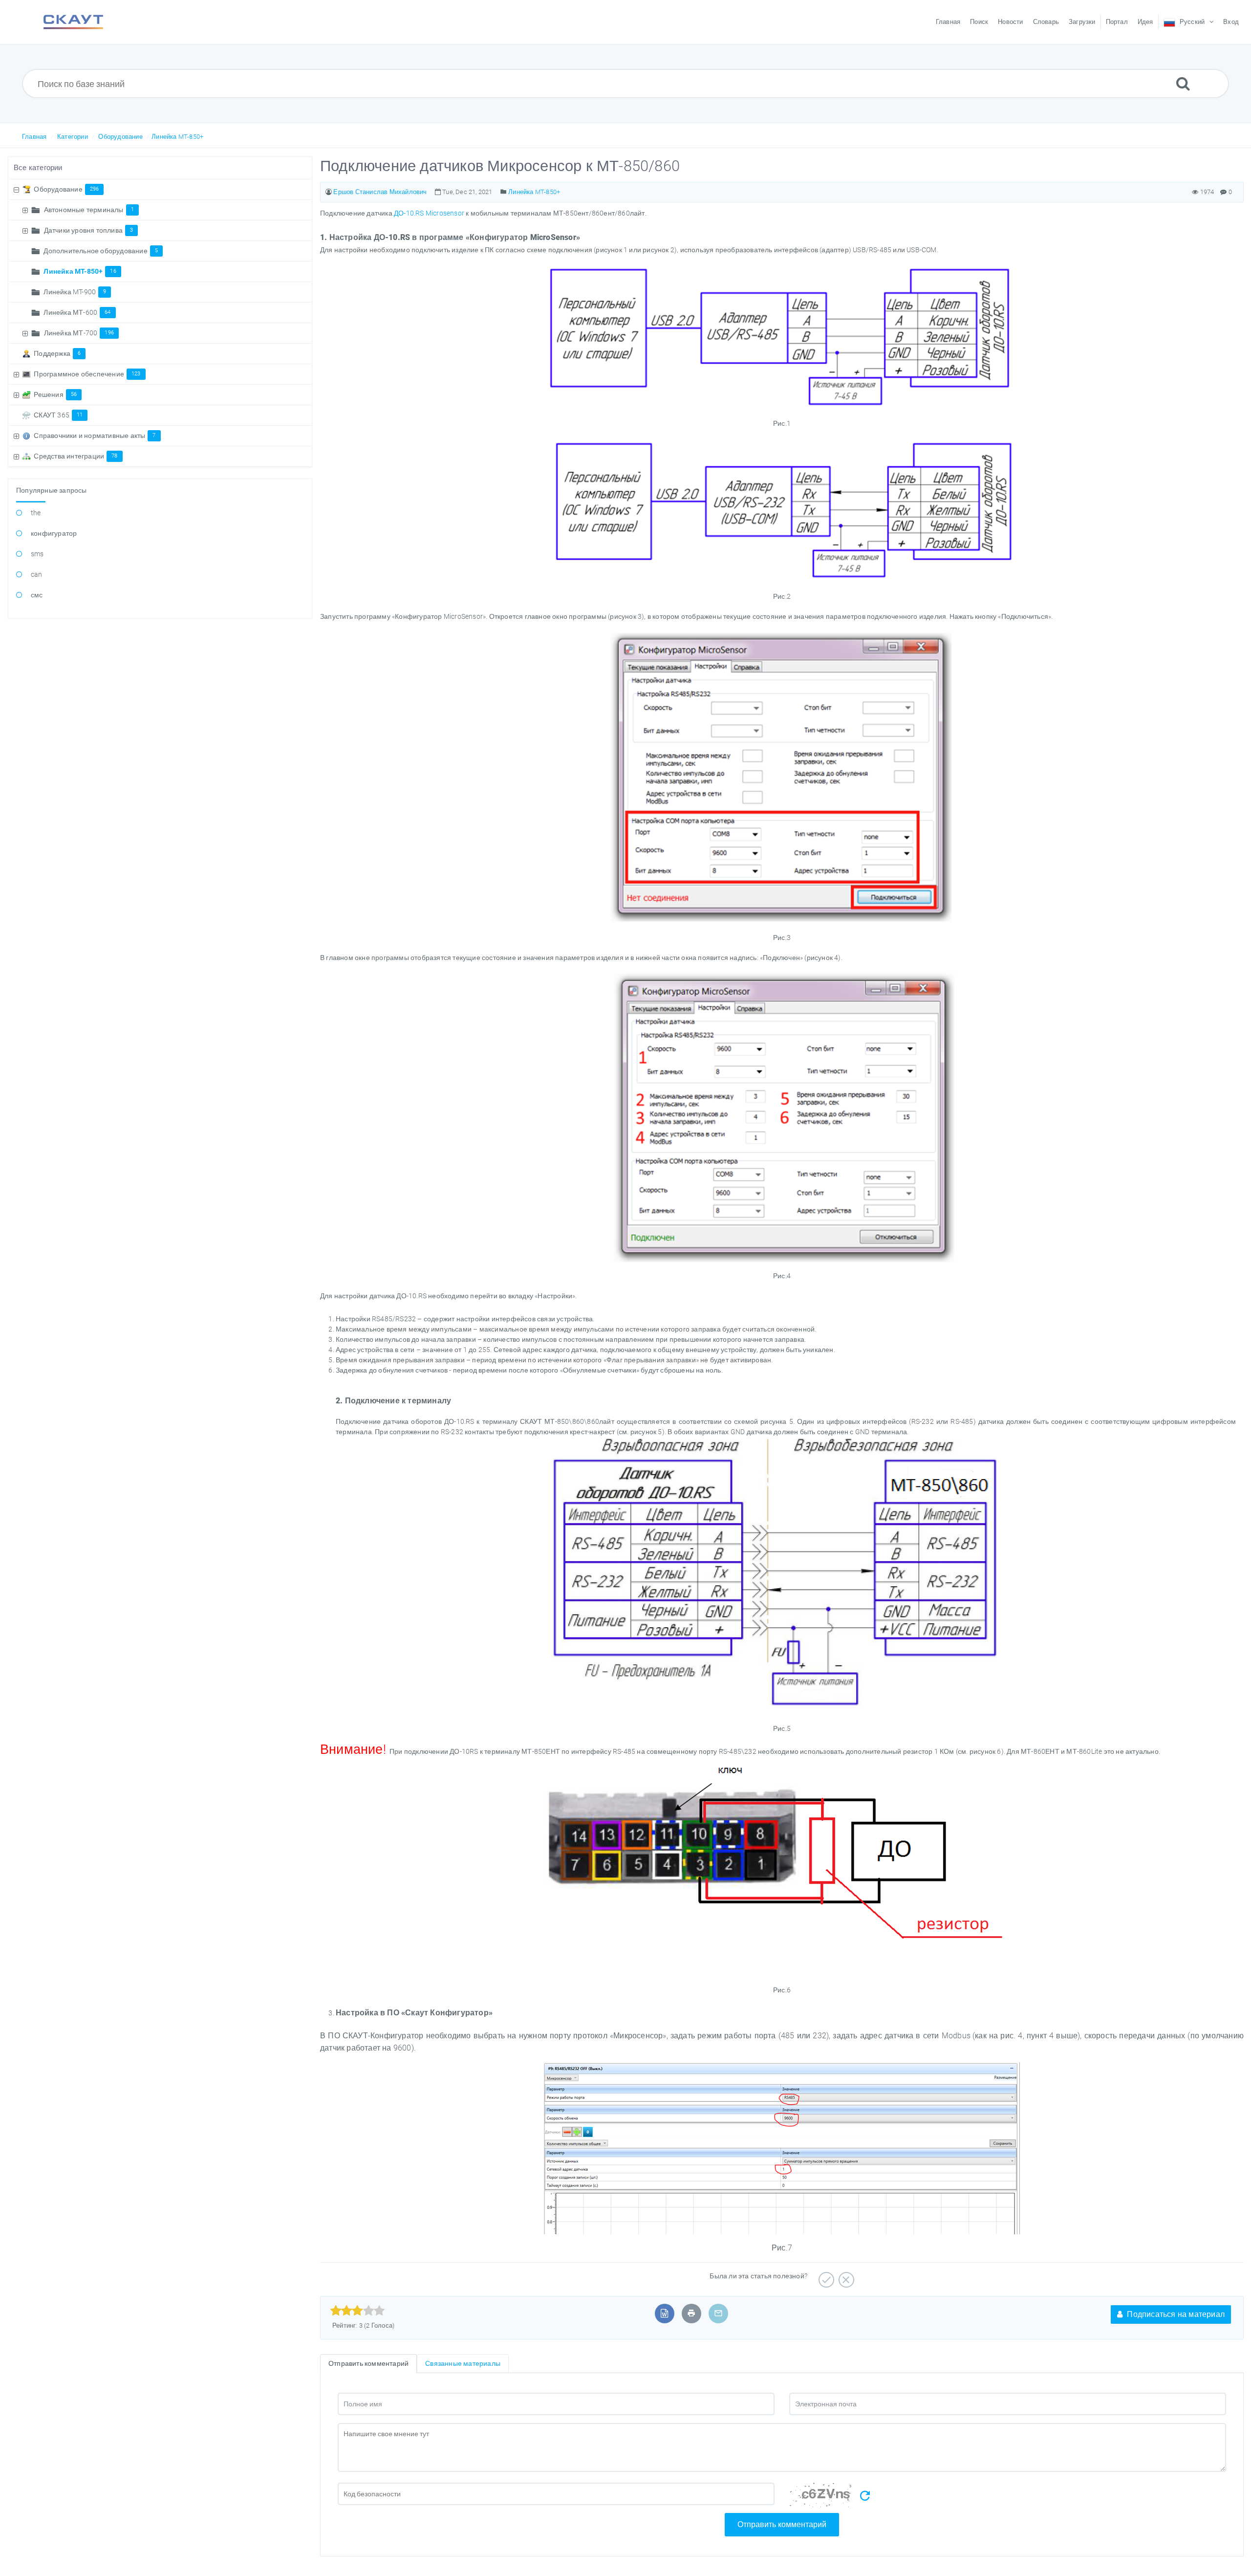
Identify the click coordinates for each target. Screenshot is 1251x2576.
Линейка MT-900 (75, 292)
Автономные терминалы (89, 210)
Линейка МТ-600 (77, 312)
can (37, 574)
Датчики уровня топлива (89, 230)
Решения (55, 394)
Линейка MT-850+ (177, 137)
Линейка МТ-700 (79, 333)
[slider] (357, 2311)
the (36, 513)
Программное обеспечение (87, 374)
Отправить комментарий (782, 2524)
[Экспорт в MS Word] (664, 2313)
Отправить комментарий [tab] (368, 2363)
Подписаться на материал (1175, 2314)
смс (37, 595)
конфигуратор (54, 533)
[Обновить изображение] (865, 2496)
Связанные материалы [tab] (463, 2363)
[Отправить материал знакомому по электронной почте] (718, 2313)
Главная (34, 137)
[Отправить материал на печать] (691, 2313)
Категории (73, 137)
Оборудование (120, 137)
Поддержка (57, 353)
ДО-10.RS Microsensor (429, 213)
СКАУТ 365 (58, 415)
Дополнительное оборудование (101, 251)
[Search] (1183, 83)
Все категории (38, 168)
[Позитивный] (825, 2276)
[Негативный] (845, 2276)
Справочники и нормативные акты (95, 436)
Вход (1231, 22)
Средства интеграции (75, 456)
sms (37, 554)
